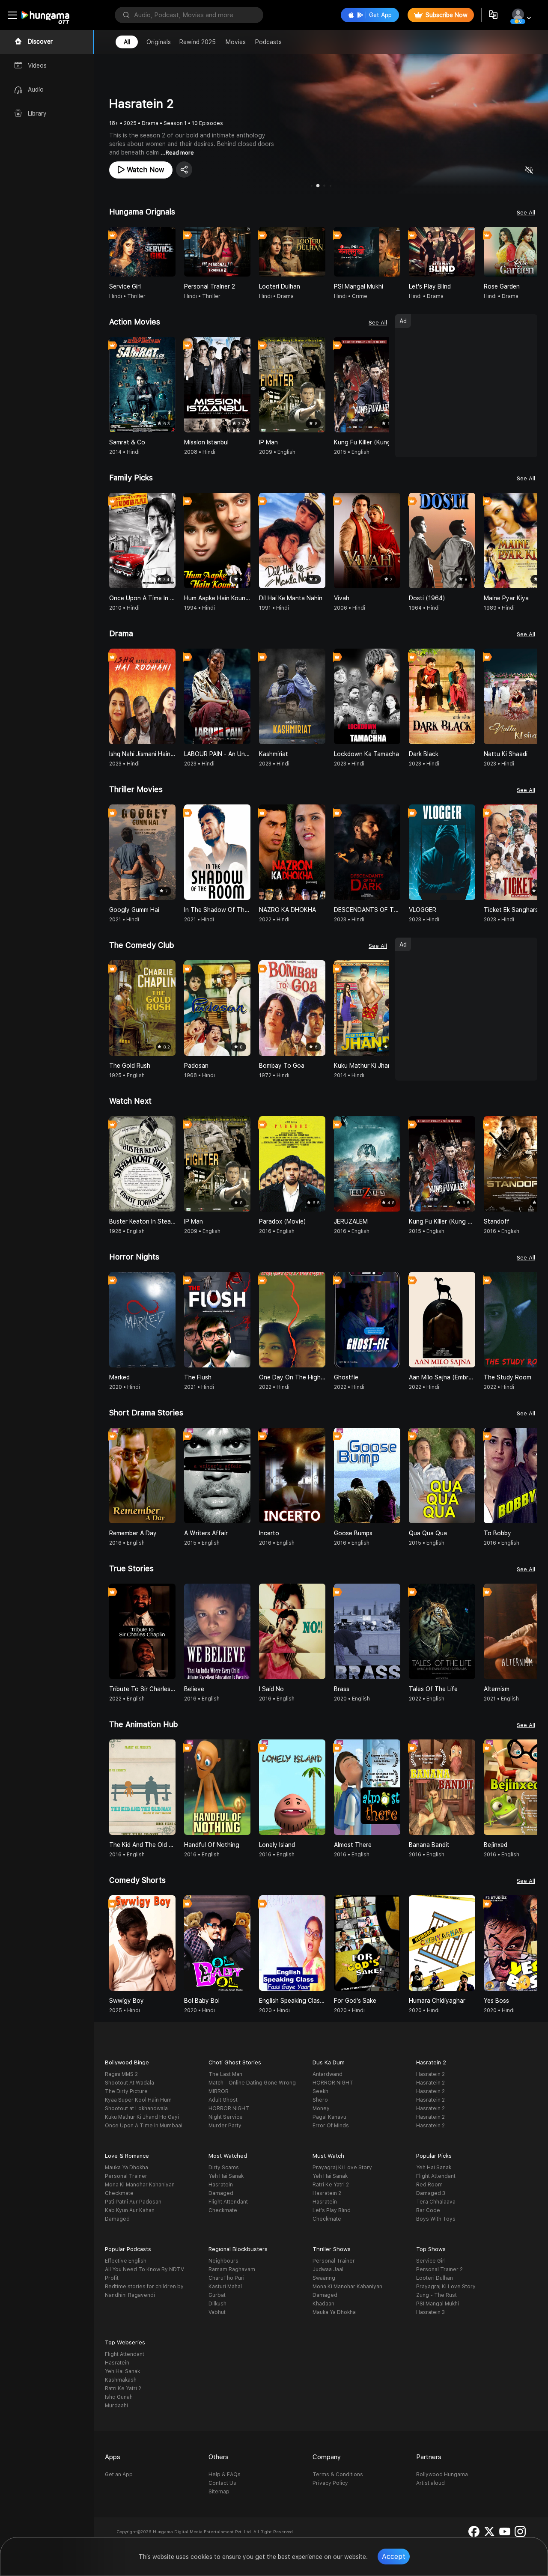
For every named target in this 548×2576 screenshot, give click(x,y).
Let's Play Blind (332, 2210)
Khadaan (323, 2304)
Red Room (429, 2185)
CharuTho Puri (226, 2278)
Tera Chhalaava (436, 2202)
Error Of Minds (331, 2126)
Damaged (117, 2219)
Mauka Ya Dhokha (127, 2168)
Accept (394, 2557)
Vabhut (217, 2312)
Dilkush (217, 2304)
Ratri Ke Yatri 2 (331, 2185)
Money (321, 2108)
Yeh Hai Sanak (226, 2176)
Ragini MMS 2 (121, 2074)
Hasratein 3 (430, 2312)
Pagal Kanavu (329, 2117)
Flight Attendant (228, 2202)
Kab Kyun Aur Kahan (130, 2210)
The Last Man (225, 2074)
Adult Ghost (223, 2100)
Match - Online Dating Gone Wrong (252, 2083)
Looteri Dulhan (435, 2278)
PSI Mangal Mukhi (438, 2304)
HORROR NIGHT (229, 2108)
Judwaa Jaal (328, 2269)
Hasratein (221, 2185)
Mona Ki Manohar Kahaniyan (140, 2185)
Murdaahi (116, 2406)
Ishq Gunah (119, 2397)
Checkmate (119, 2193)
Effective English (126, 2261)
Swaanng (324, 2278)
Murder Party (225, 2126)
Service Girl (431, 2261)
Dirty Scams (224, 2168)
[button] (530, 252)
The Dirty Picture (126, 2091)
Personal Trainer (126, 2176)
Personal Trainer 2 (439, 2269)
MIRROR (219, 2091)
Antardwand (328, 2074)
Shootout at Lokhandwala (136, 2108)
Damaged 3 (431, 2193)
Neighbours (223, 2261)
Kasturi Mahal (225, 2287)
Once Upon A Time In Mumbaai (144, 2126)
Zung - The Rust (436, 2295)
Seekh (320, 2091)
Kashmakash (121, 2380)
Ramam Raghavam (232, 2269)
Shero (320, 2100)
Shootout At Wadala (130, 2083)
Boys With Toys (436, 2219)
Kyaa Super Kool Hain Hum (138, 2100)
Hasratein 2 (430, 2074)
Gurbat (217, 2295)
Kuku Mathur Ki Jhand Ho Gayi (142, 2117)
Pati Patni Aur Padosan (133, 2202)
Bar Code (428, 2210)
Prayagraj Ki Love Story (342, 2168)
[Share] (184, 170)
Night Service (226, 2117)
